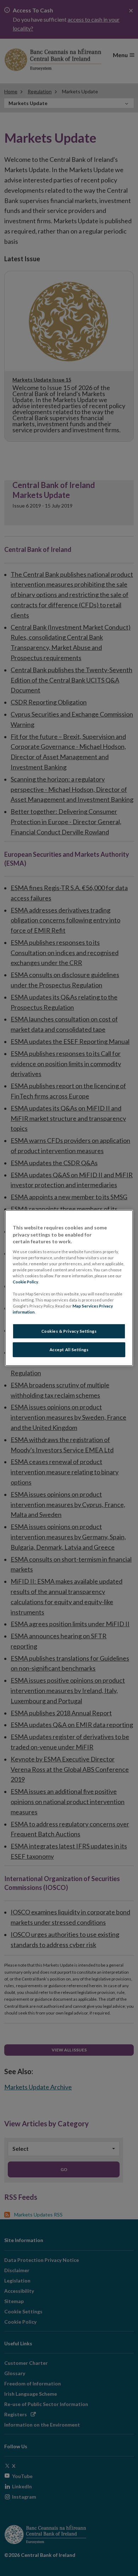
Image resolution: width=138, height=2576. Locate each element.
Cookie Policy (25, 1282)
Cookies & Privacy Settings (69, 1331)
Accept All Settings (69, 1350)
